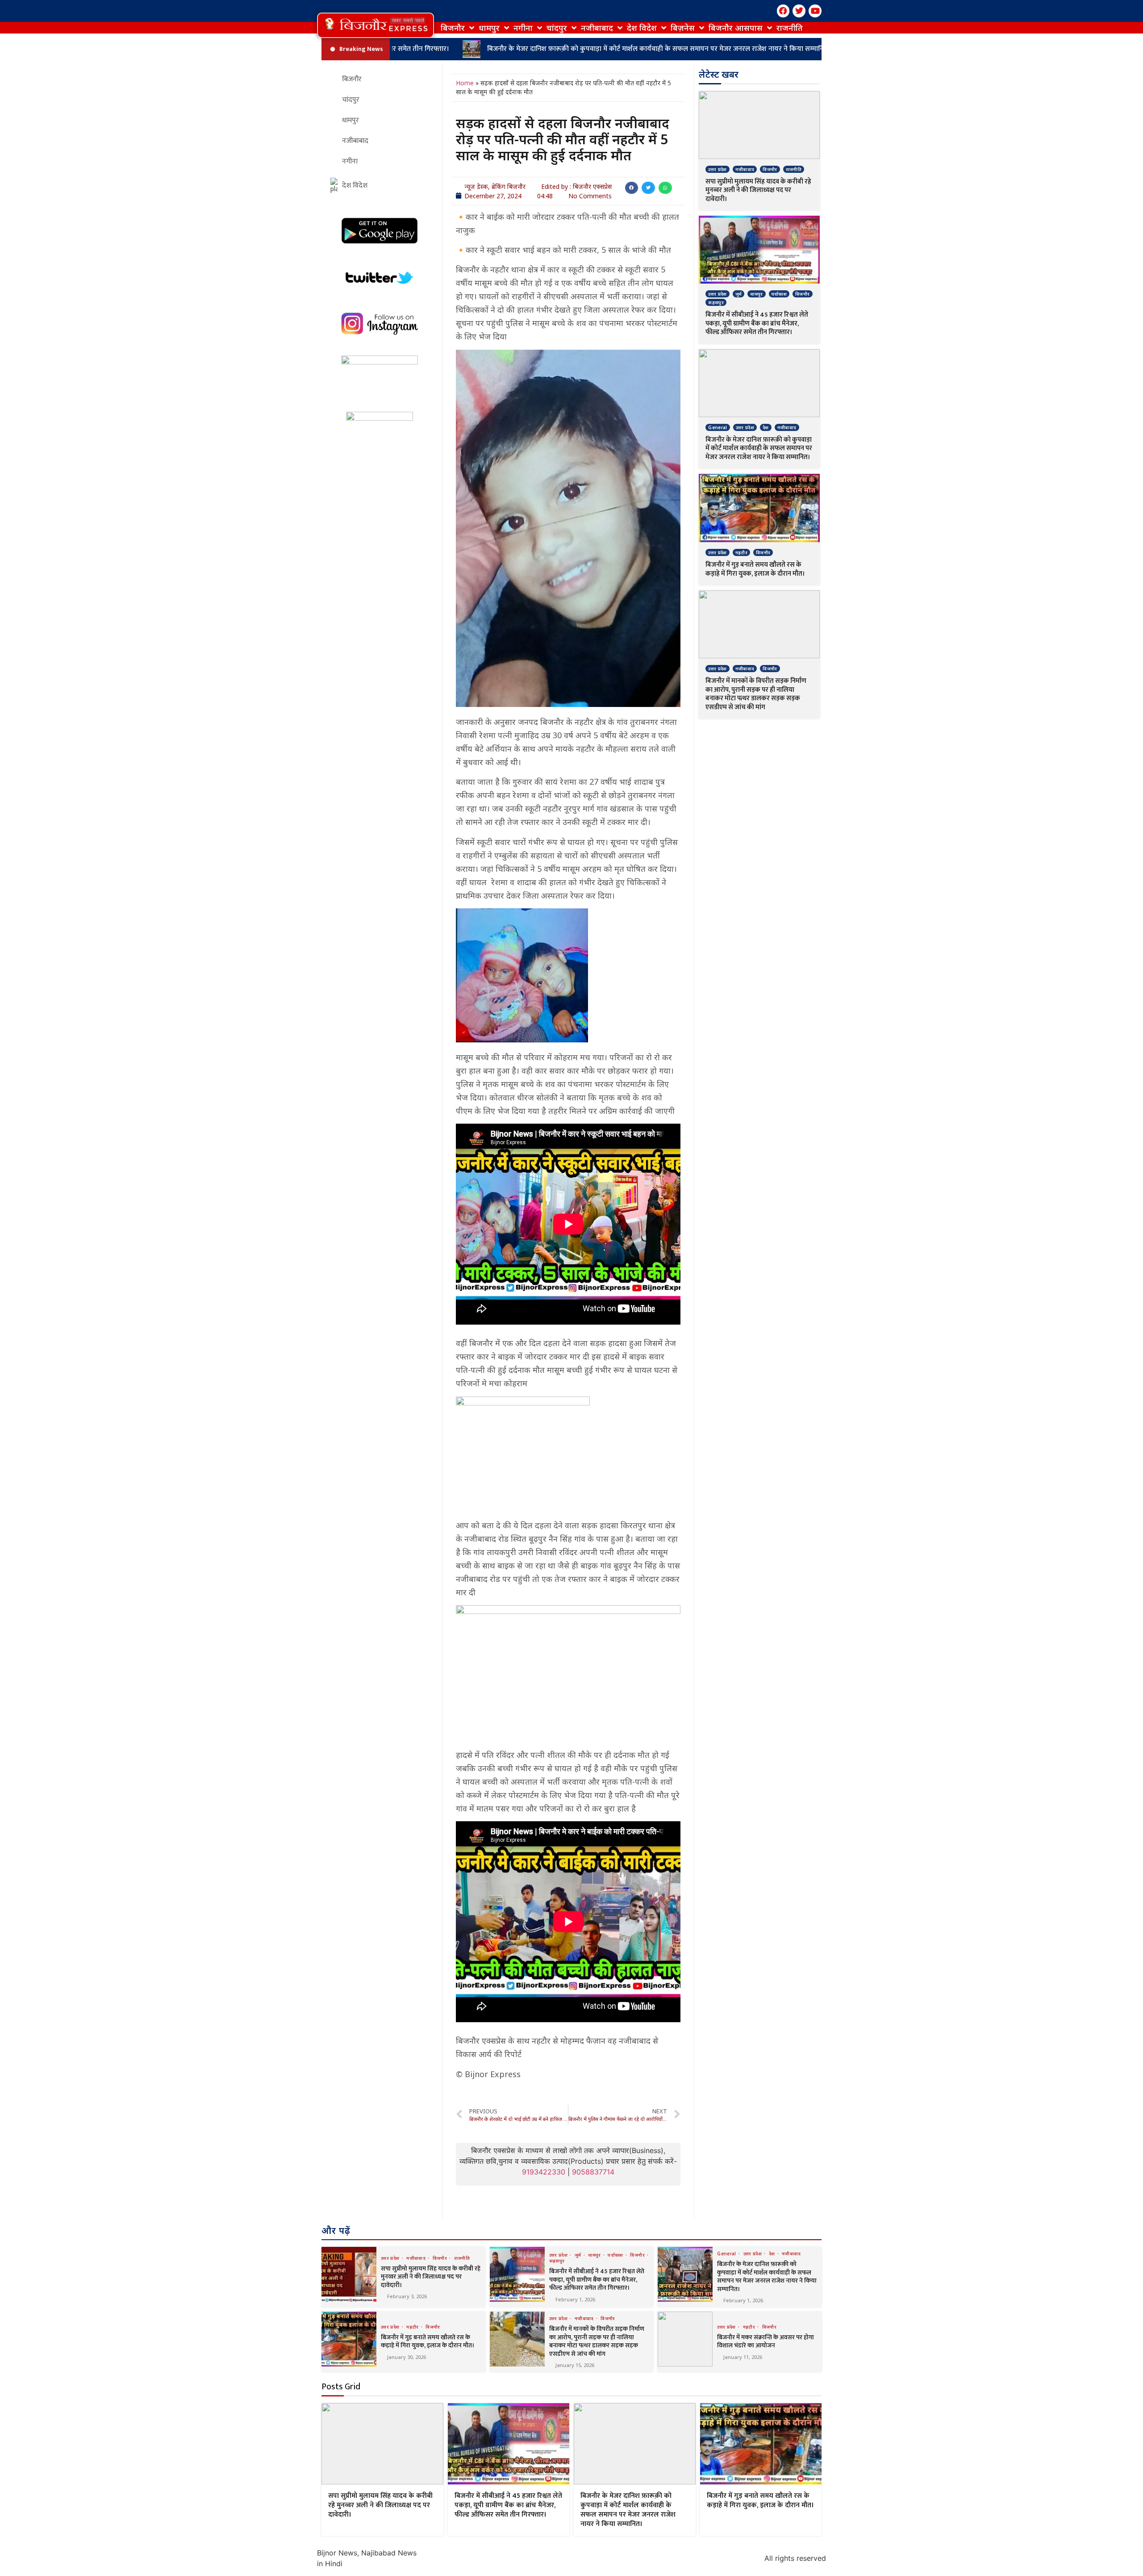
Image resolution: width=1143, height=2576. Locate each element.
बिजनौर (453, 28)
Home (465, 83)
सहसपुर (716, 302)
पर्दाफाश (779, 294)
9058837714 (593, 2172)
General (718, 427)
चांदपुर (557, 28)
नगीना (523, 28)
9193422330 (544, 2172)
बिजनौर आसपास (736, 28)
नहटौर (741, 552)
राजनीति (790, 28)
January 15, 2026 (575, 2365)
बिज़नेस (683, 28)
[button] (375, 25)
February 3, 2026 (407, 2296)
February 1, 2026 (575, 2299)
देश (766, 427)
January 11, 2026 (743, 2357)
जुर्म (739, 294)
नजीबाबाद (597, 28)
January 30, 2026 (407, 2357)
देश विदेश (642, 28)
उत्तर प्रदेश (717, 169)
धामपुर (489, 28)
